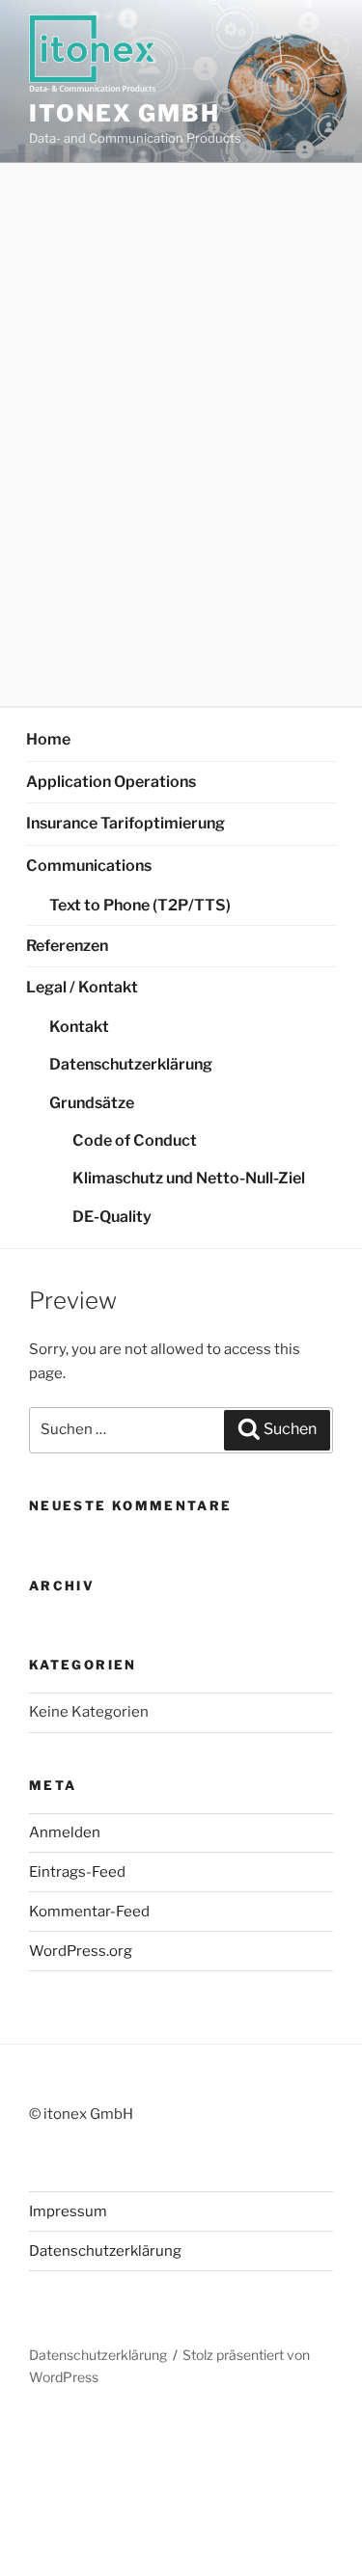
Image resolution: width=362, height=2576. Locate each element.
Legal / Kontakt (82, 987)
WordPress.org (81, 1951)
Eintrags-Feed (77, 1872)
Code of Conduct (135, 1140)
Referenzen (67, 946)
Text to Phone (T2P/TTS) (140, 905)
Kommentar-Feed (89, 1912)
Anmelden (65, 1832)
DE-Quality (112, 1217)
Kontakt (79, 1027)
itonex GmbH (125, 113)
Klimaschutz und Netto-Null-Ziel (189, 1178)
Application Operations (111, 782)
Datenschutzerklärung (131, 1064)
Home (48, 739)
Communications (89, 866)
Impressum (68, 2211)
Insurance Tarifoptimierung (125, 823)
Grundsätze (92, 1103)
